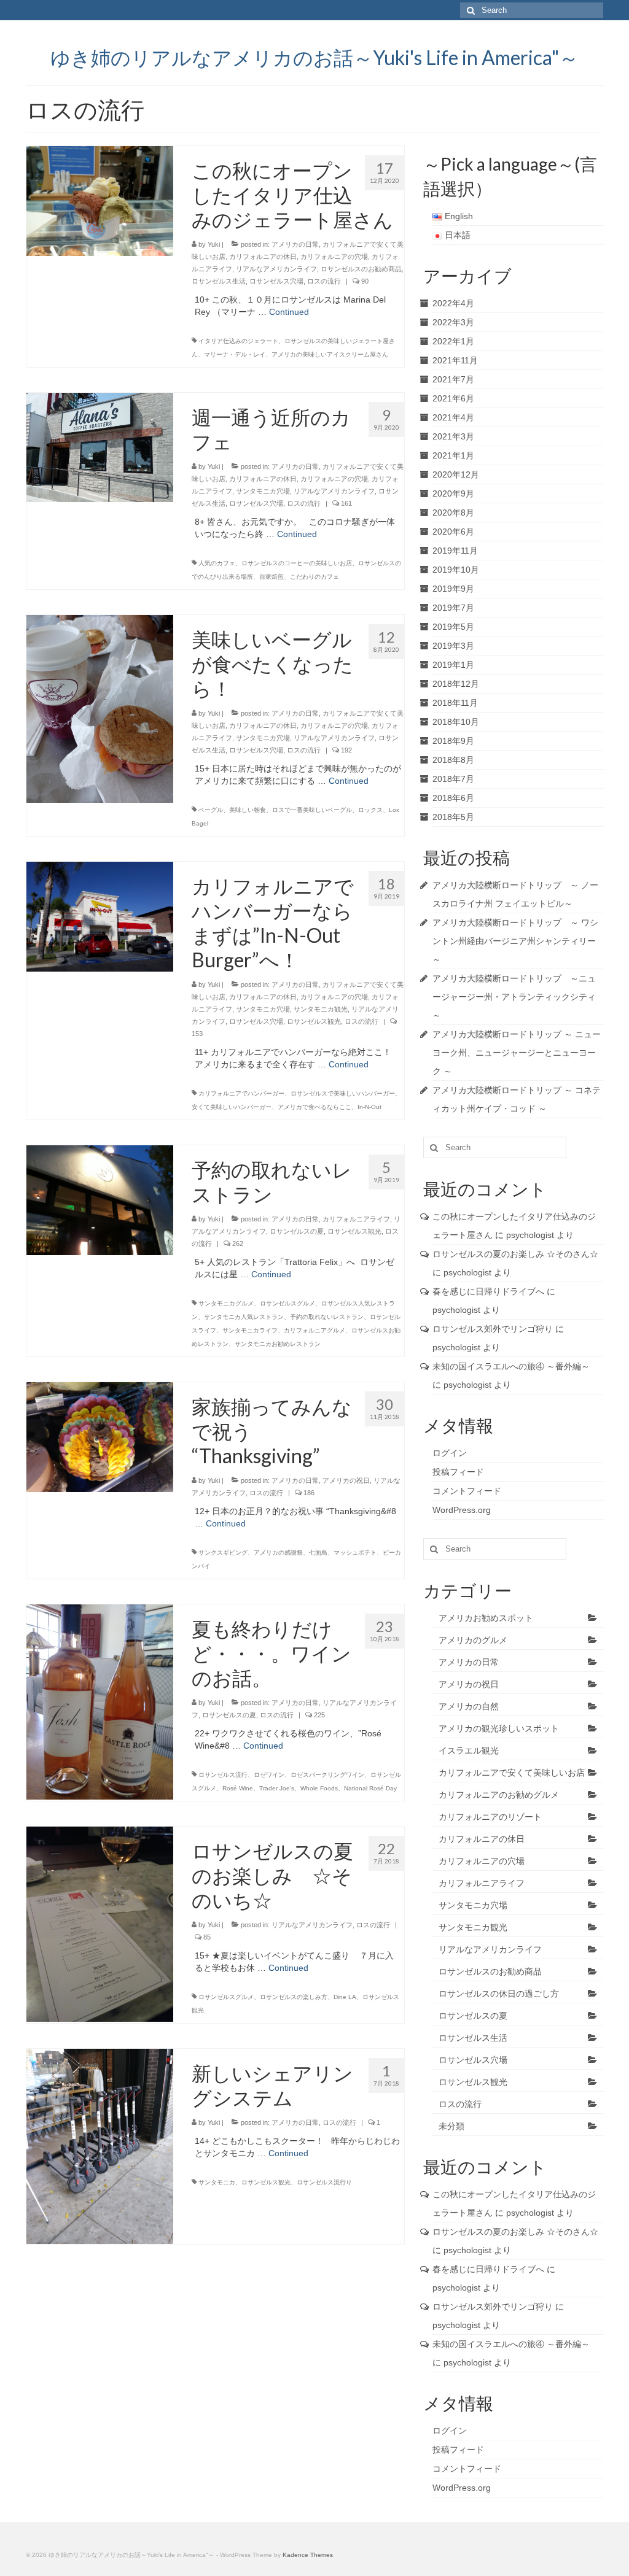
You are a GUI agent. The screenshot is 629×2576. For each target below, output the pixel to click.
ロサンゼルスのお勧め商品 (361, 269)
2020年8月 (453, 512)
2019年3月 (453, 646)
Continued (289, 312)
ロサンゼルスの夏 (297, 1231)
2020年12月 (456, 474)
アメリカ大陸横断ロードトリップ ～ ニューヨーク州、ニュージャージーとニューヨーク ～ (517, 1053)
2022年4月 (453, 303)
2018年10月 (456, 722)
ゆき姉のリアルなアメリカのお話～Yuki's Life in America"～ (314, 57)
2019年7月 (453, 608)
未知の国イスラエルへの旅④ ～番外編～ (515, 1366)
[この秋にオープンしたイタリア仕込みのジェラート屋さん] (100, 200)
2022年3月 (453, 322)
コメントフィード (467, 1491)
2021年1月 (453, 455)
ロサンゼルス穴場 (276, 281)
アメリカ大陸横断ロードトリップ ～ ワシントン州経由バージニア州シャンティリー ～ (515, 941)
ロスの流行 (324, 281)
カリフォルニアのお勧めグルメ (499, 1795)
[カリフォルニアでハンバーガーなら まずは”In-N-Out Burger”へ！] (100, 916)
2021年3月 (453, 436)
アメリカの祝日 (346, 1480)
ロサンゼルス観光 (314, 1021)
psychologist (530, 1235)
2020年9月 (453, 493)
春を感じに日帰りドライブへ (488, 1291)
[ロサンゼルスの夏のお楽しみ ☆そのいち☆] (100, 1924)
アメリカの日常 (295, 244)
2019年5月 (453, 627)
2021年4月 (453, 417)
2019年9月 (453, 589)
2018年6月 (453, 798)
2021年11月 (455, 360)
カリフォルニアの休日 (263, 257)
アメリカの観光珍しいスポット (499, 1728)
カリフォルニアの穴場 (334, 257)
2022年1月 (453, 341)
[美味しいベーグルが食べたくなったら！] (100, 708)
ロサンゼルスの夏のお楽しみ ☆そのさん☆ (515, 1254)
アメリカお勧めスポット (486, 1618)
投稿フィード (458, 1472)
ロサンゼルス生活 (219, 281)
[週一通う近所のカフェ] (100, 447)
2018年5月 (453, 817)
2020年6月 (453, 532)
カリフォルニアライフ (356, 1219)
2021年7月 (453, 379)
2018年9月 (453, 741)
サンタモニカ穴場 (263, 491)
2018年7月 (453, 779)
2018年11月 (455, 703)
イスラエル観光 (469, 1750)
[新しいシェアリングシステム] (100, 2146)
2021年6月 (453, 398)
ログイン (450, 1453)
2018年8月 (453, 760)
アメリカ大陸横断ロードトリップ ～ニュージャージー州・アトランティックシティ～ (514, 997)
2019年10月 (456, 570)
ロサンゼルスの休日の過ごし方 (499, 1994)
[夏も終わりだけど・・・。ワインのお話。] (100, 1701)
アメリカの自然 (469, 1706)
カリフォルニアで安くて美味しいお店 (512, 1773)
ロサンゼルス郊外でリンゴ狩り (493, 1329)
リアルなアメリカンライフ (276, 269)
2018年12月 (456, 684)
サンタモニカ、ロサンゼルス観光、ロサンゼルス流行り (275, 2182)
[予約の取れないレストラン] (100, 1199)
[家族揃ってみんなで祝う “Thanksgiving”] (100, 1436)
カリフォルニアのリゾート (490, 1817)
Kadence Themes (308, 2555)
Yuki (214, 244)
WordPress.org (462, 1510)
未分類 (451, 2126)
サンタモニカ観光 (321, 1009)
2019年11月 (455, 551)
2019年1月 (453, 665)
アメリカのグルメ (473, 1640)
